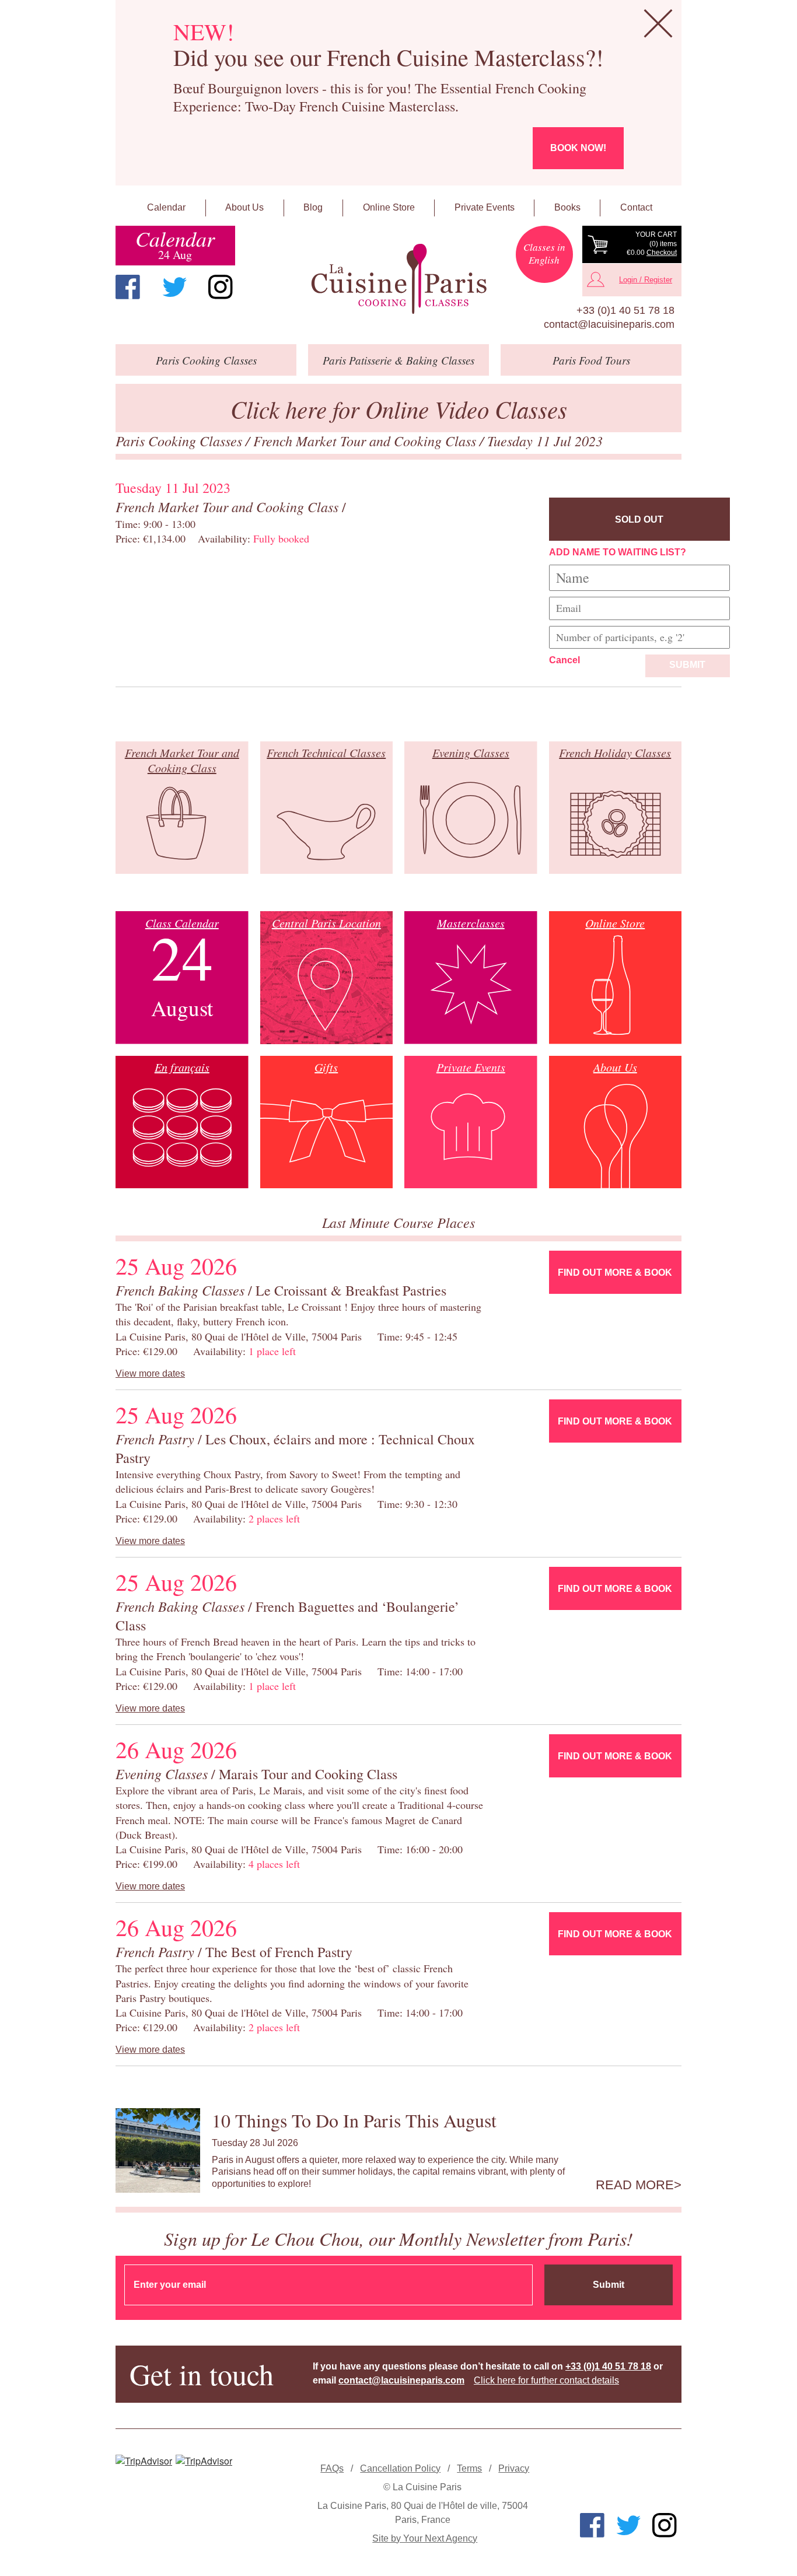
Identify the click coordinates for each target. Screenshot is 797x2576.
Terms (469, 2468)
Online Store (389, 207)
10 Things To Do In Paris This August (354, 2120)
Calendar (166, 207)
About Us (244, 207)
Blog (313, 207)
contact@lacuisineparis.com (609, 324)
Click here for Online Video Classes (399, 409)
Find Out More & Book (615, 1273)
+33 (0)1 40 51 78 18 (625, 310)
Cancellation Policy (400, 2468)
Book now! (578, 148)
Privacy (514, 2468)
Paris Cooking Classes (181, 440)
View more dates (150, 1373)
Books (567, 207)
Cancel (564, 660)
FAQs (332, 2468)
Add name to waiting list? (618, 552)
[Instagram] (221, 287)
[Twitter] (174, 287)
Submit (687, 665)
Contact (636, 207)
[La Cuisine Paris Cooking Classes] (398, 279)
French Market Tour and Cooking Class (366, 440)
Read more (635, 2185)
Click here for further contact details (546, 2380)
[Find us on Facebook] (128, 287)
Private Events (485, 207)
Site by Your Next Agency (425, 2538)
